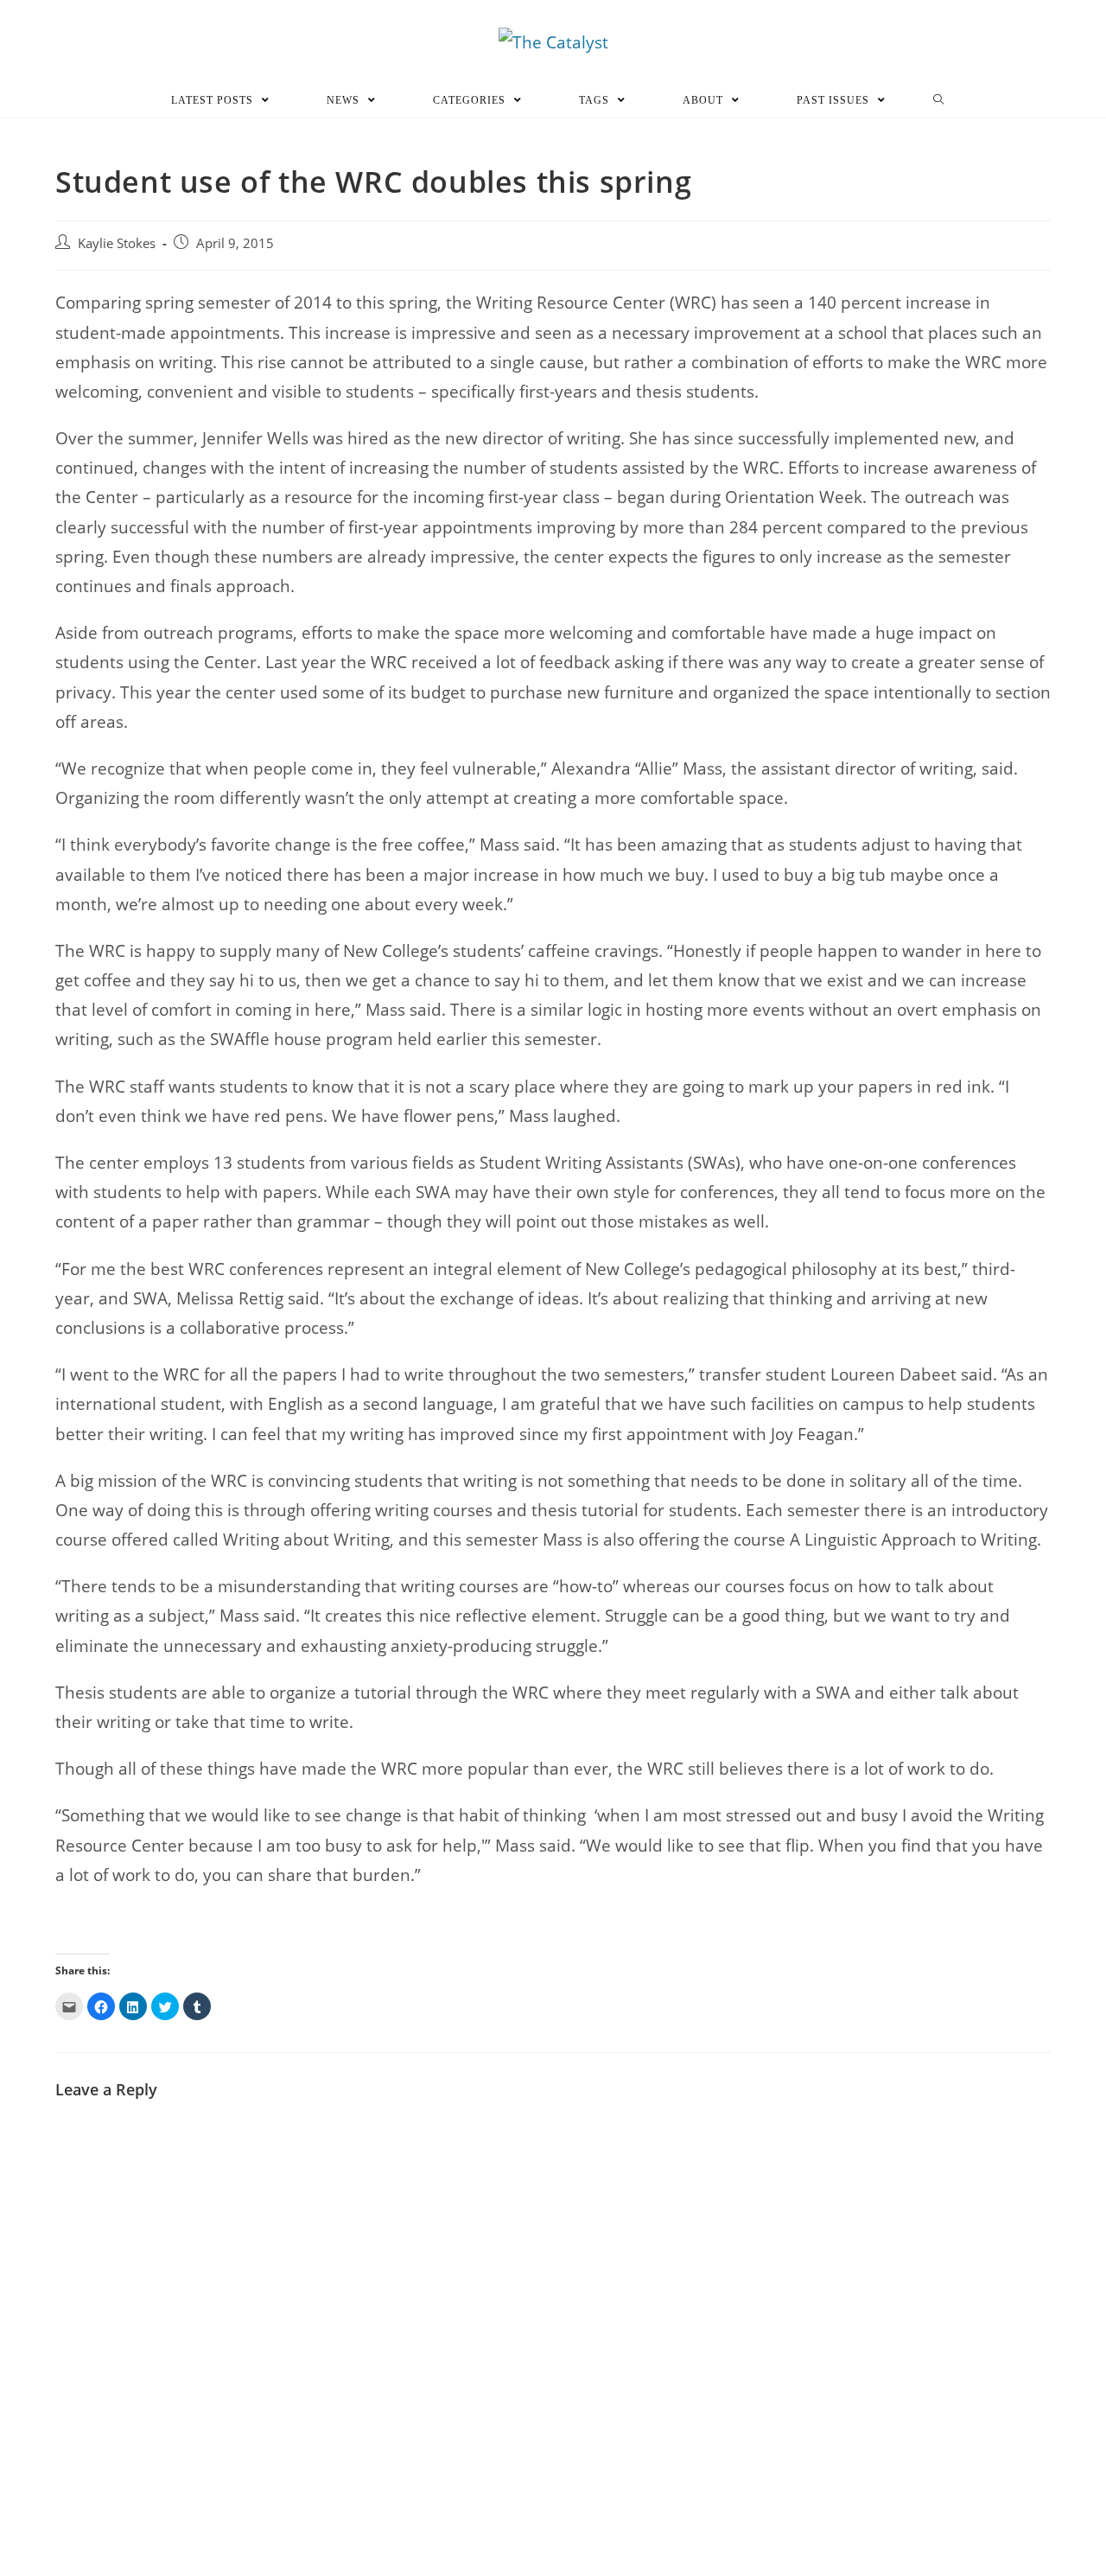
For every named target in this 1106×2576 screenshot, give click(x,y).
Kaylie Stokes (117, 243)
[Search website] (939, 100)
